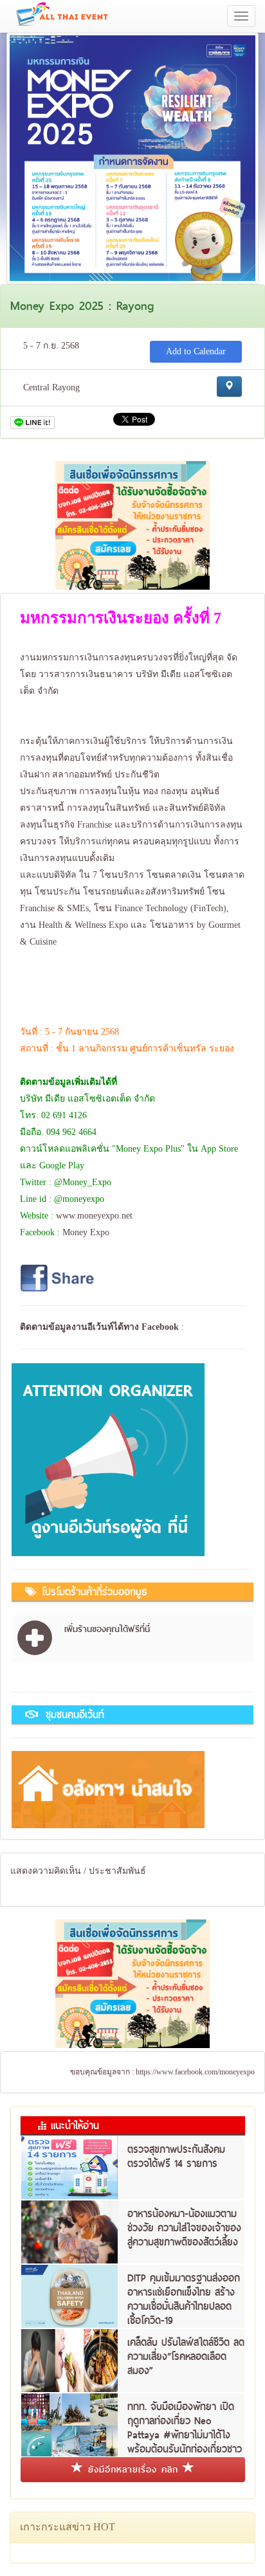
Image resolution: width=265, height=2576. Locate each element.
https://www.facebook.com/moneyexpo (195, 2072)
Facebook (160, 1327)
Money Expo (86, 1232)
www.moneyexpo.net (94, 1216)
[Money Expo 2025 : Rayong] (132, 157)
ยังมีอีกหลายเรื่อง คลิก (133, 2469)
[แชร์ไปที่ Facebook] (59, 1277)
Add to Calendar (196, 351)
